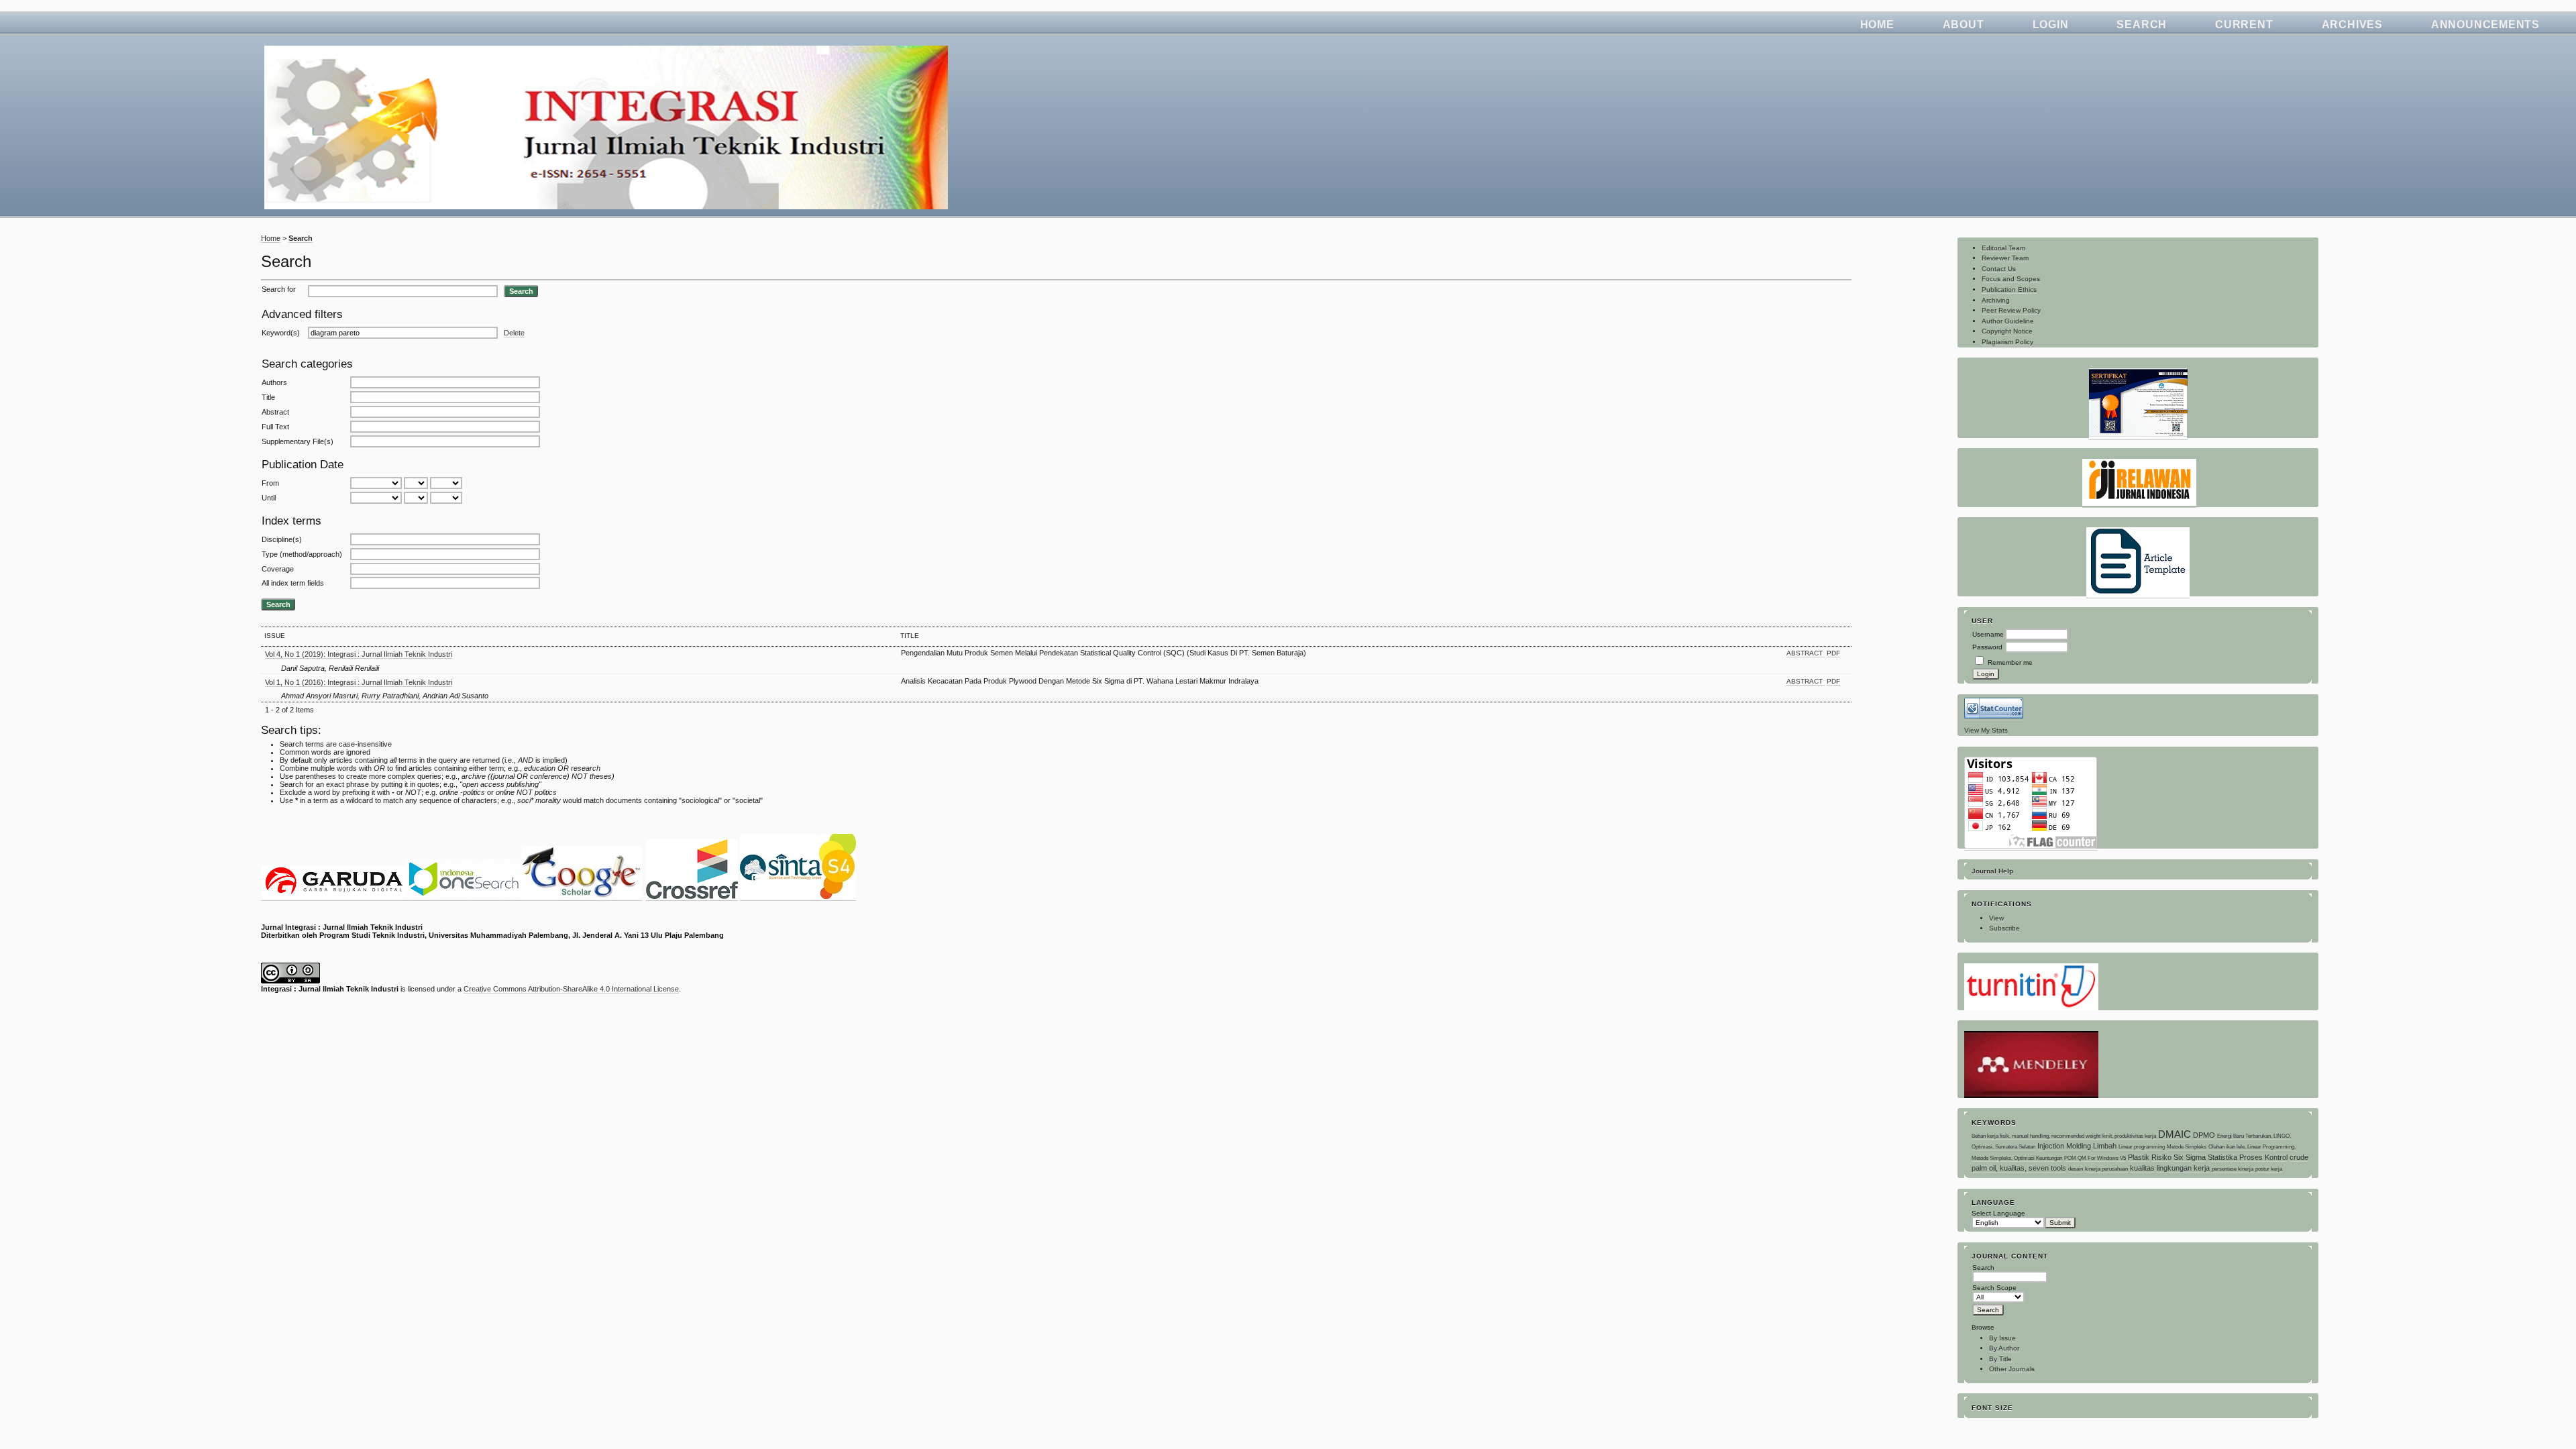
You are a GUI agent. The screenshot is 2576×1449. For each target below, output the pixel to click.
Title (268, 397)
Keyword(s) (281, 333)
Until (269, 498)
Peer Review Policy (2011, 310)
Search (2142, 24)
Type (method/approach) (302, 554)
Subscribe (2004, 928)
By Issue (2002, 1338)
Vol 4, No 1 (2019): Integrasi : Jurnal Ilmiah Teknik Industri (359, 654)
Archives (2352, 24)
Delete (514, 333)
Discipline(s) (282, 539)
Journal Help (1992, 871)
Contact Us (1999, 269)
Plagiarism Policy (2007, 342)
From (270, 483)
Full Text (275, 427)
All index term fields (293, 583)
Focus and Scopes (2011, 279)
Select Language (1998, 1213)
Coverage (278, 569)
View (1996, 918)
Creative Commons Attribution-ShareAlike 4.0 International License (571, 989)
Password (1987, 647)
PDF (1833, 653)
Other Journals (2012, 1369)
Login (2051, 24)
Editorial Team (2003, 248)
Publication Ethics (2009, 289)
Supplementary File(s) (298, 441)
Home (1877, 24)
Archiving (1996, 300)
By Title (2000, 1359)
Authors (274, 382)
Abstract (275, 412)
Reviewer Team (2005, 258)
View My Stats (1986, 730)
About (1964, 24)
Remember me (2010, 662)
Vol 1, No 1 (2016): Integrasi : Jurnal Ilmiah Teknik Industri (359, 682)
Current (2244, 24)
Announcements (2485, 24)
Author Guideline (2008, 321)
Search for (279, 289)
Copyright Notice (2007, 331)
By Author (2004, 1348)
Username (1988, 634)
